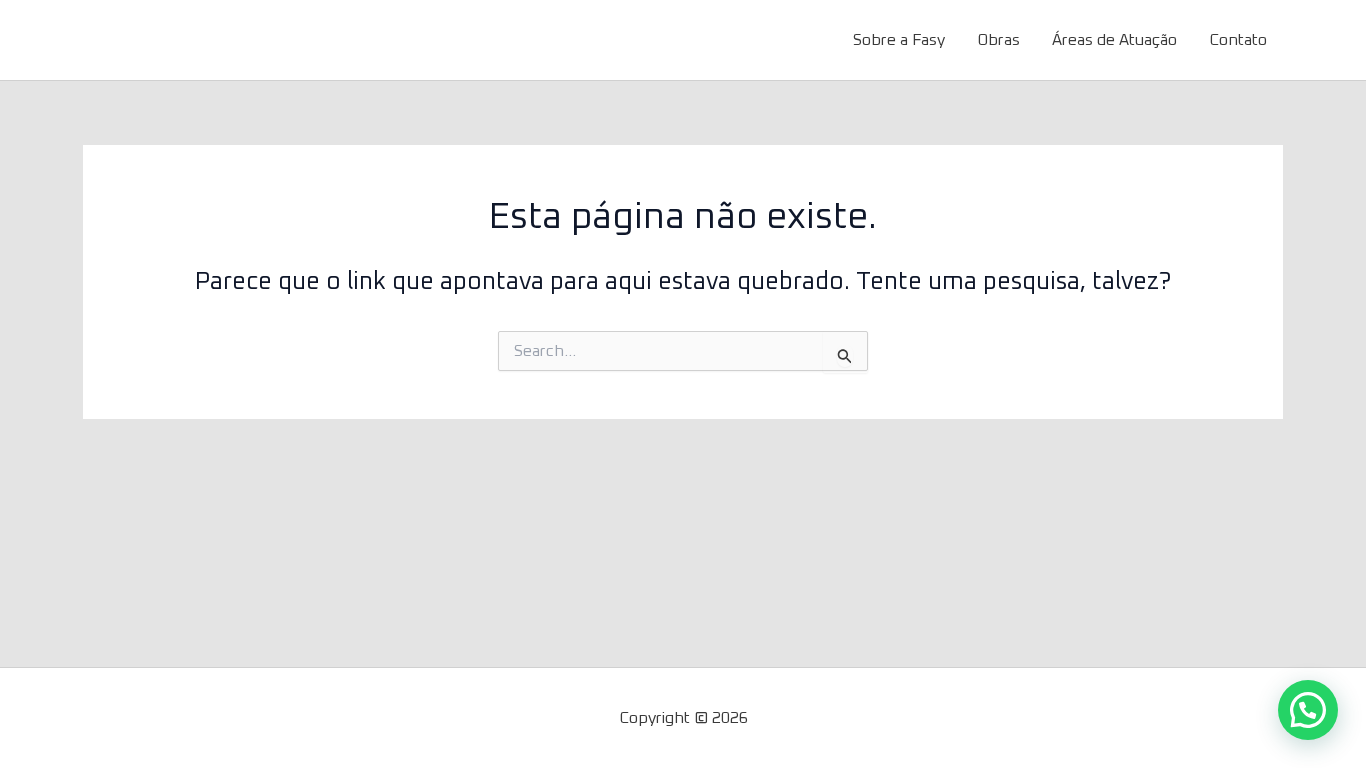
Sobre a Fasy (899, 40)
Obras (998, 40)
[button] (1308, 710)
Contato (1238, 40)
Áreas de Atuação (1114, 40)
